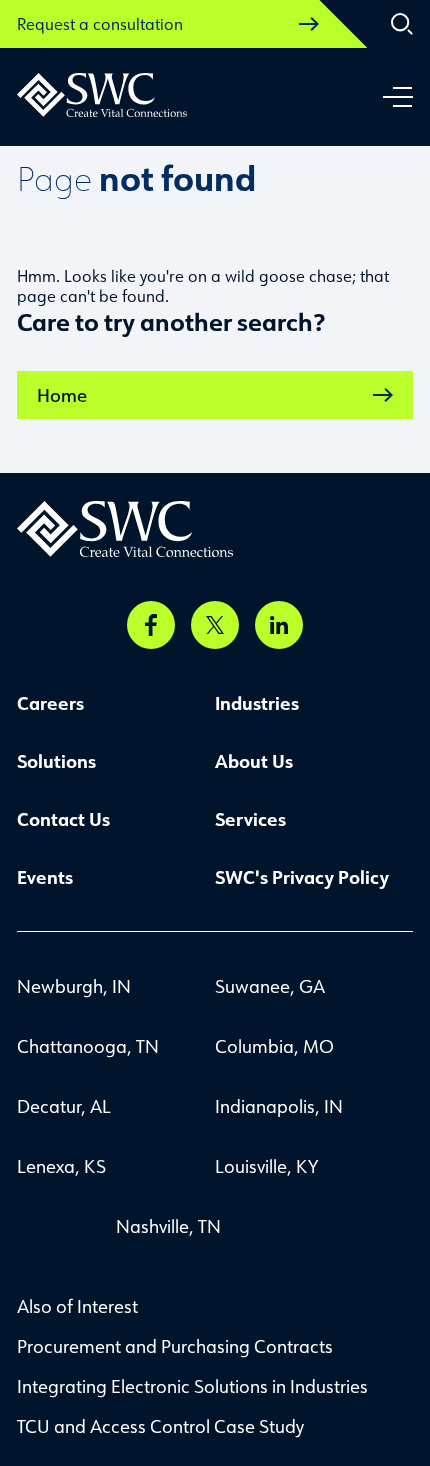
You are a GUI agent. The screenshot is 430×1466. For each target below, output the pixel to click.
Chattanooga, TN (88, 1046)
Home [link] (62, 395)
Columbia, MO (274, 1046)
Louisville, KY (266, 1166)
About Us (254, 761)
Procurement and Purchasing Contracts (175, 1346)
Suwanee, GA (270, 986)
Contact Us (63, 819)
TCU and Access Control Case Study (160, 1426)
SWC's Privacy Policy (302, 877)
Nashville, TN (168, 1226)
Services (250, 819)
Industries (257, 703)
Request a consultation (100, 24)
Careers (50, 703)
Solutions (56, 761)
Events (45, 877)
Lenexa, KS (61, 1166)
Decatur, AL (64, 1106)
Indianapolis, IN (279, 1106)
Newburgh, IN (74, 986)
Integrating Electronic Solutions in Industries (192, 1386)
